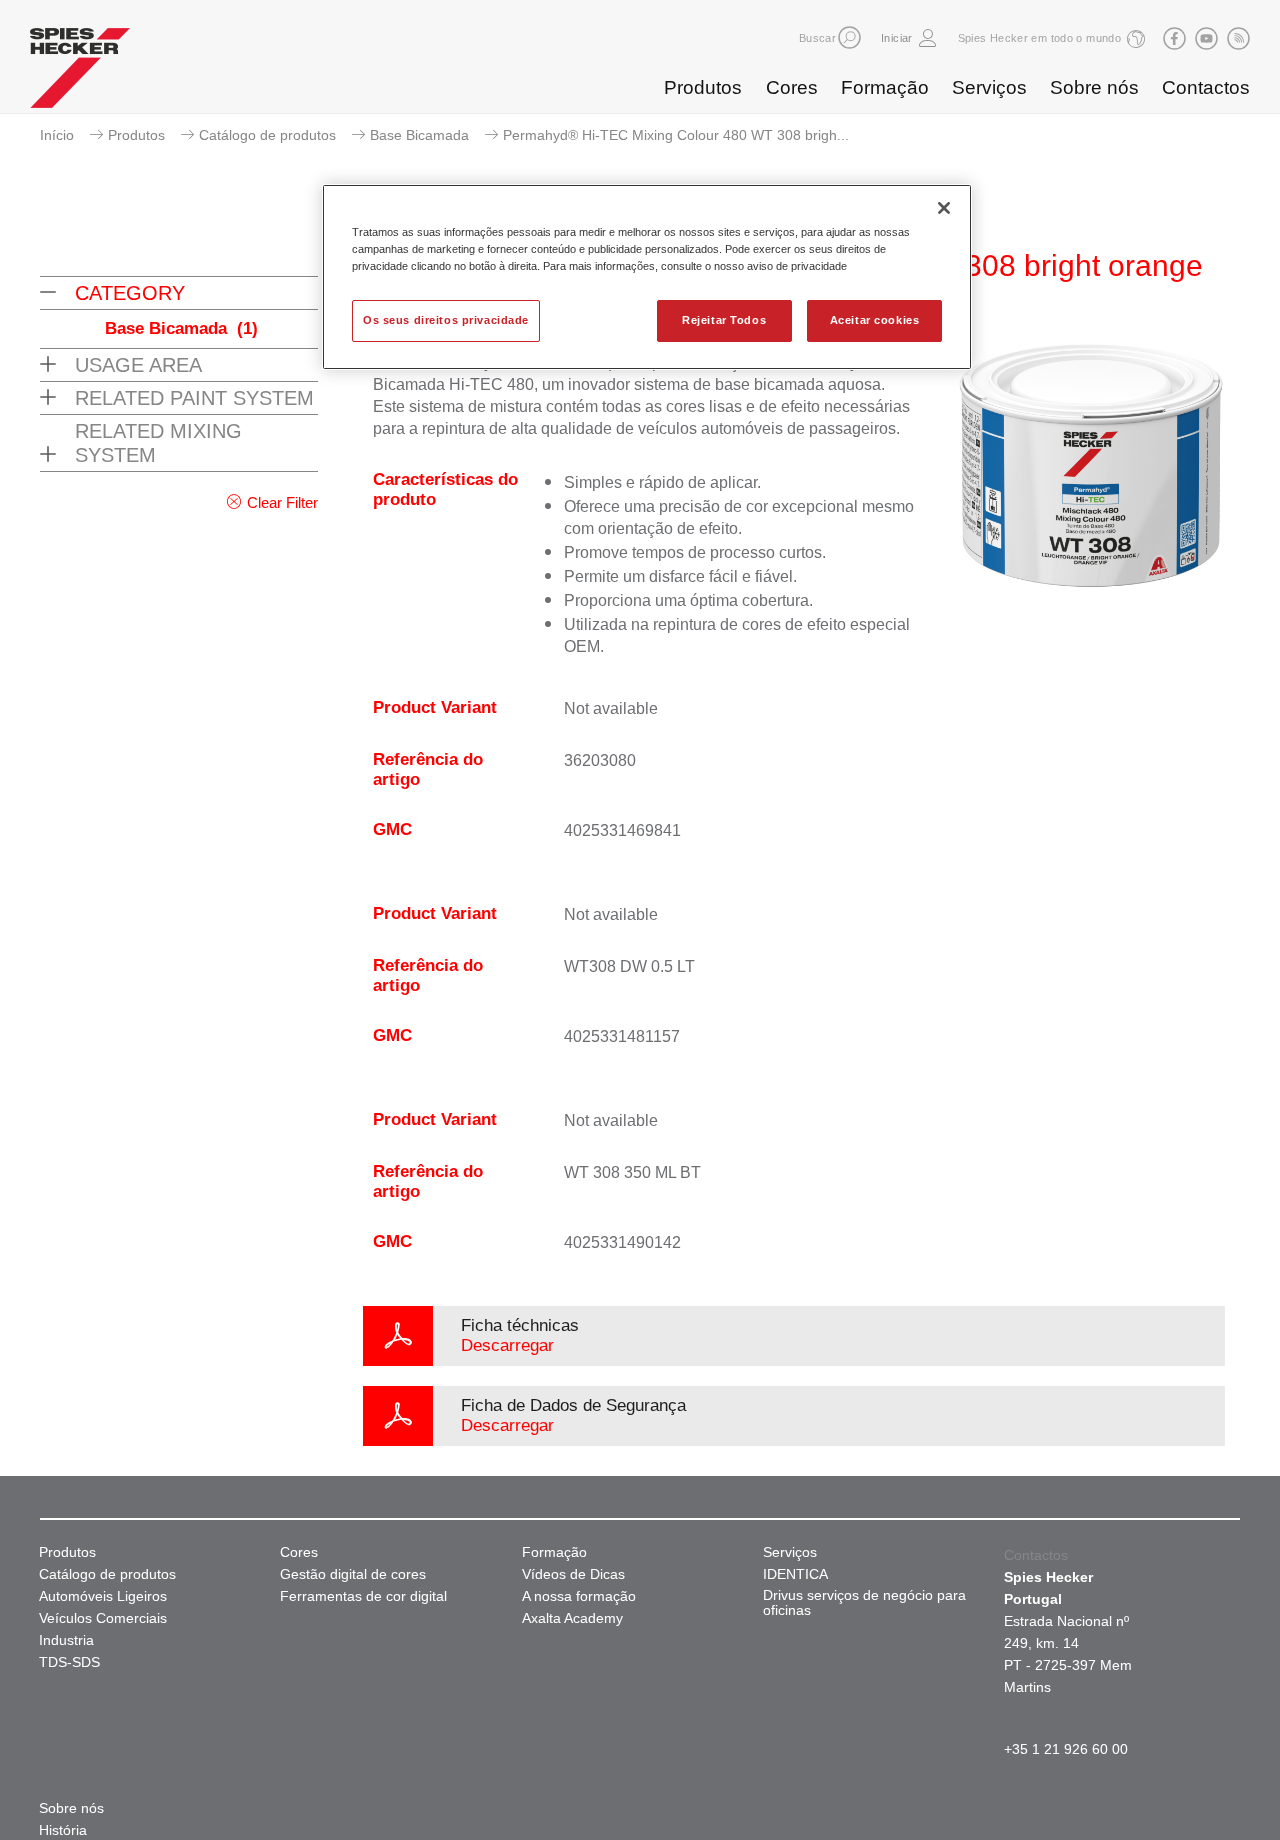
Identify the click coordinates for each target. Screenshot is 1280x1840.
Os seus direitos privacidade (446, 320)
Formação (885, 87)
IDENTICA (795, 1574)
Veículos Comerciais (103, 1618)
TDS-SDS (69, 1662)
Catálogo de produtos (267, 135)
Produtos (703, 87)
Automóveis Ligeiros (103, 1596)
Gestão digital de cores (353, 1574)
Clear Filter (282, 502)
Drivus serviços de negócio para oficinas (864, 1603)
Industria (66, 1640)
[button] (849, 37)
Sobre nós (1094, 87)
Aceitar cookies (875, 320)
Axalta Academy (572, 1618)
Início (57, 135)
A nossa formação (579, 1596)
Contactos (1206, 87)
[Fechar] (944, 208)
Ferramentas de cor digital (363, 1596)
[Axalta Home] (80, 73)
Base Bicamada (419, 135)
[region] (647, 277)
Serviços (989, 87)
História (63, 1830)
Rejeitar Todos (724, 320)
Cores (792, 87)
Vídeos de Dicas (573, 1574)
